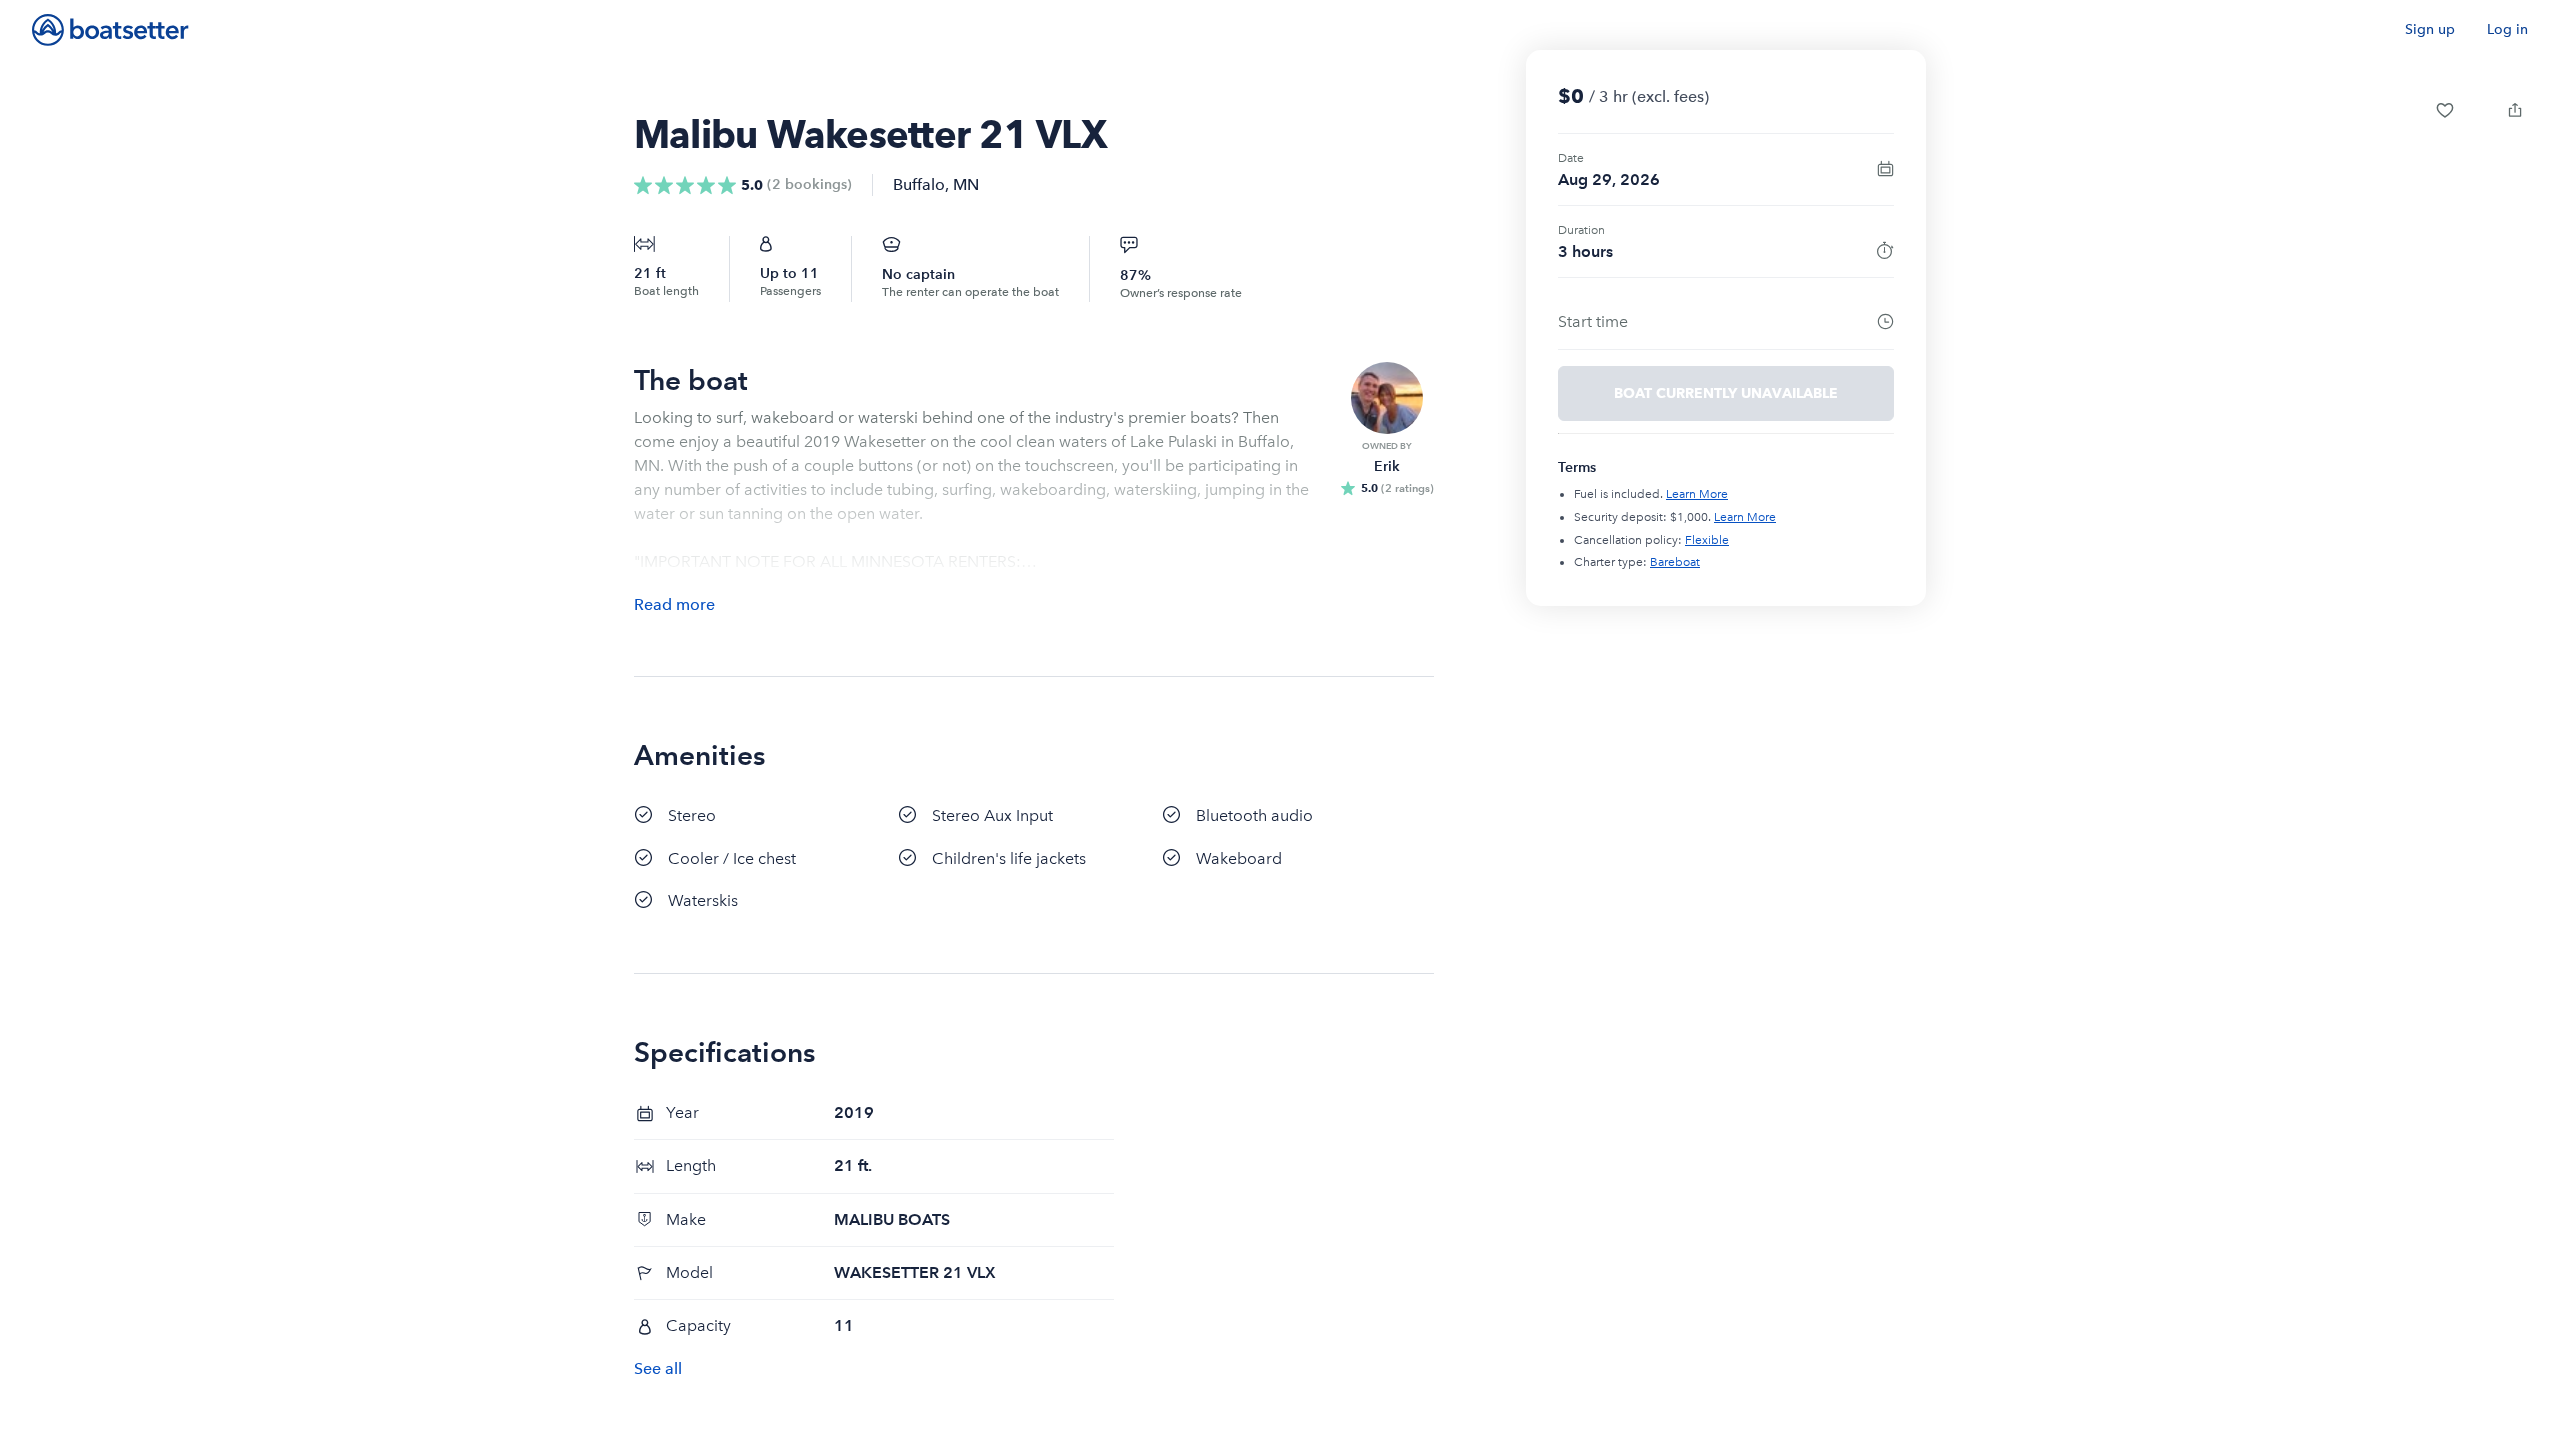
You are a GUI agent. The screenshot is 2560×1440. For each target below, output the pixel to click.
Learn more (1697, 494)
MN (966, 184)
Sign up (2430, 29)
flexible (1707, 540)
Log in (2507, 29)
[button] (2445, 110)
